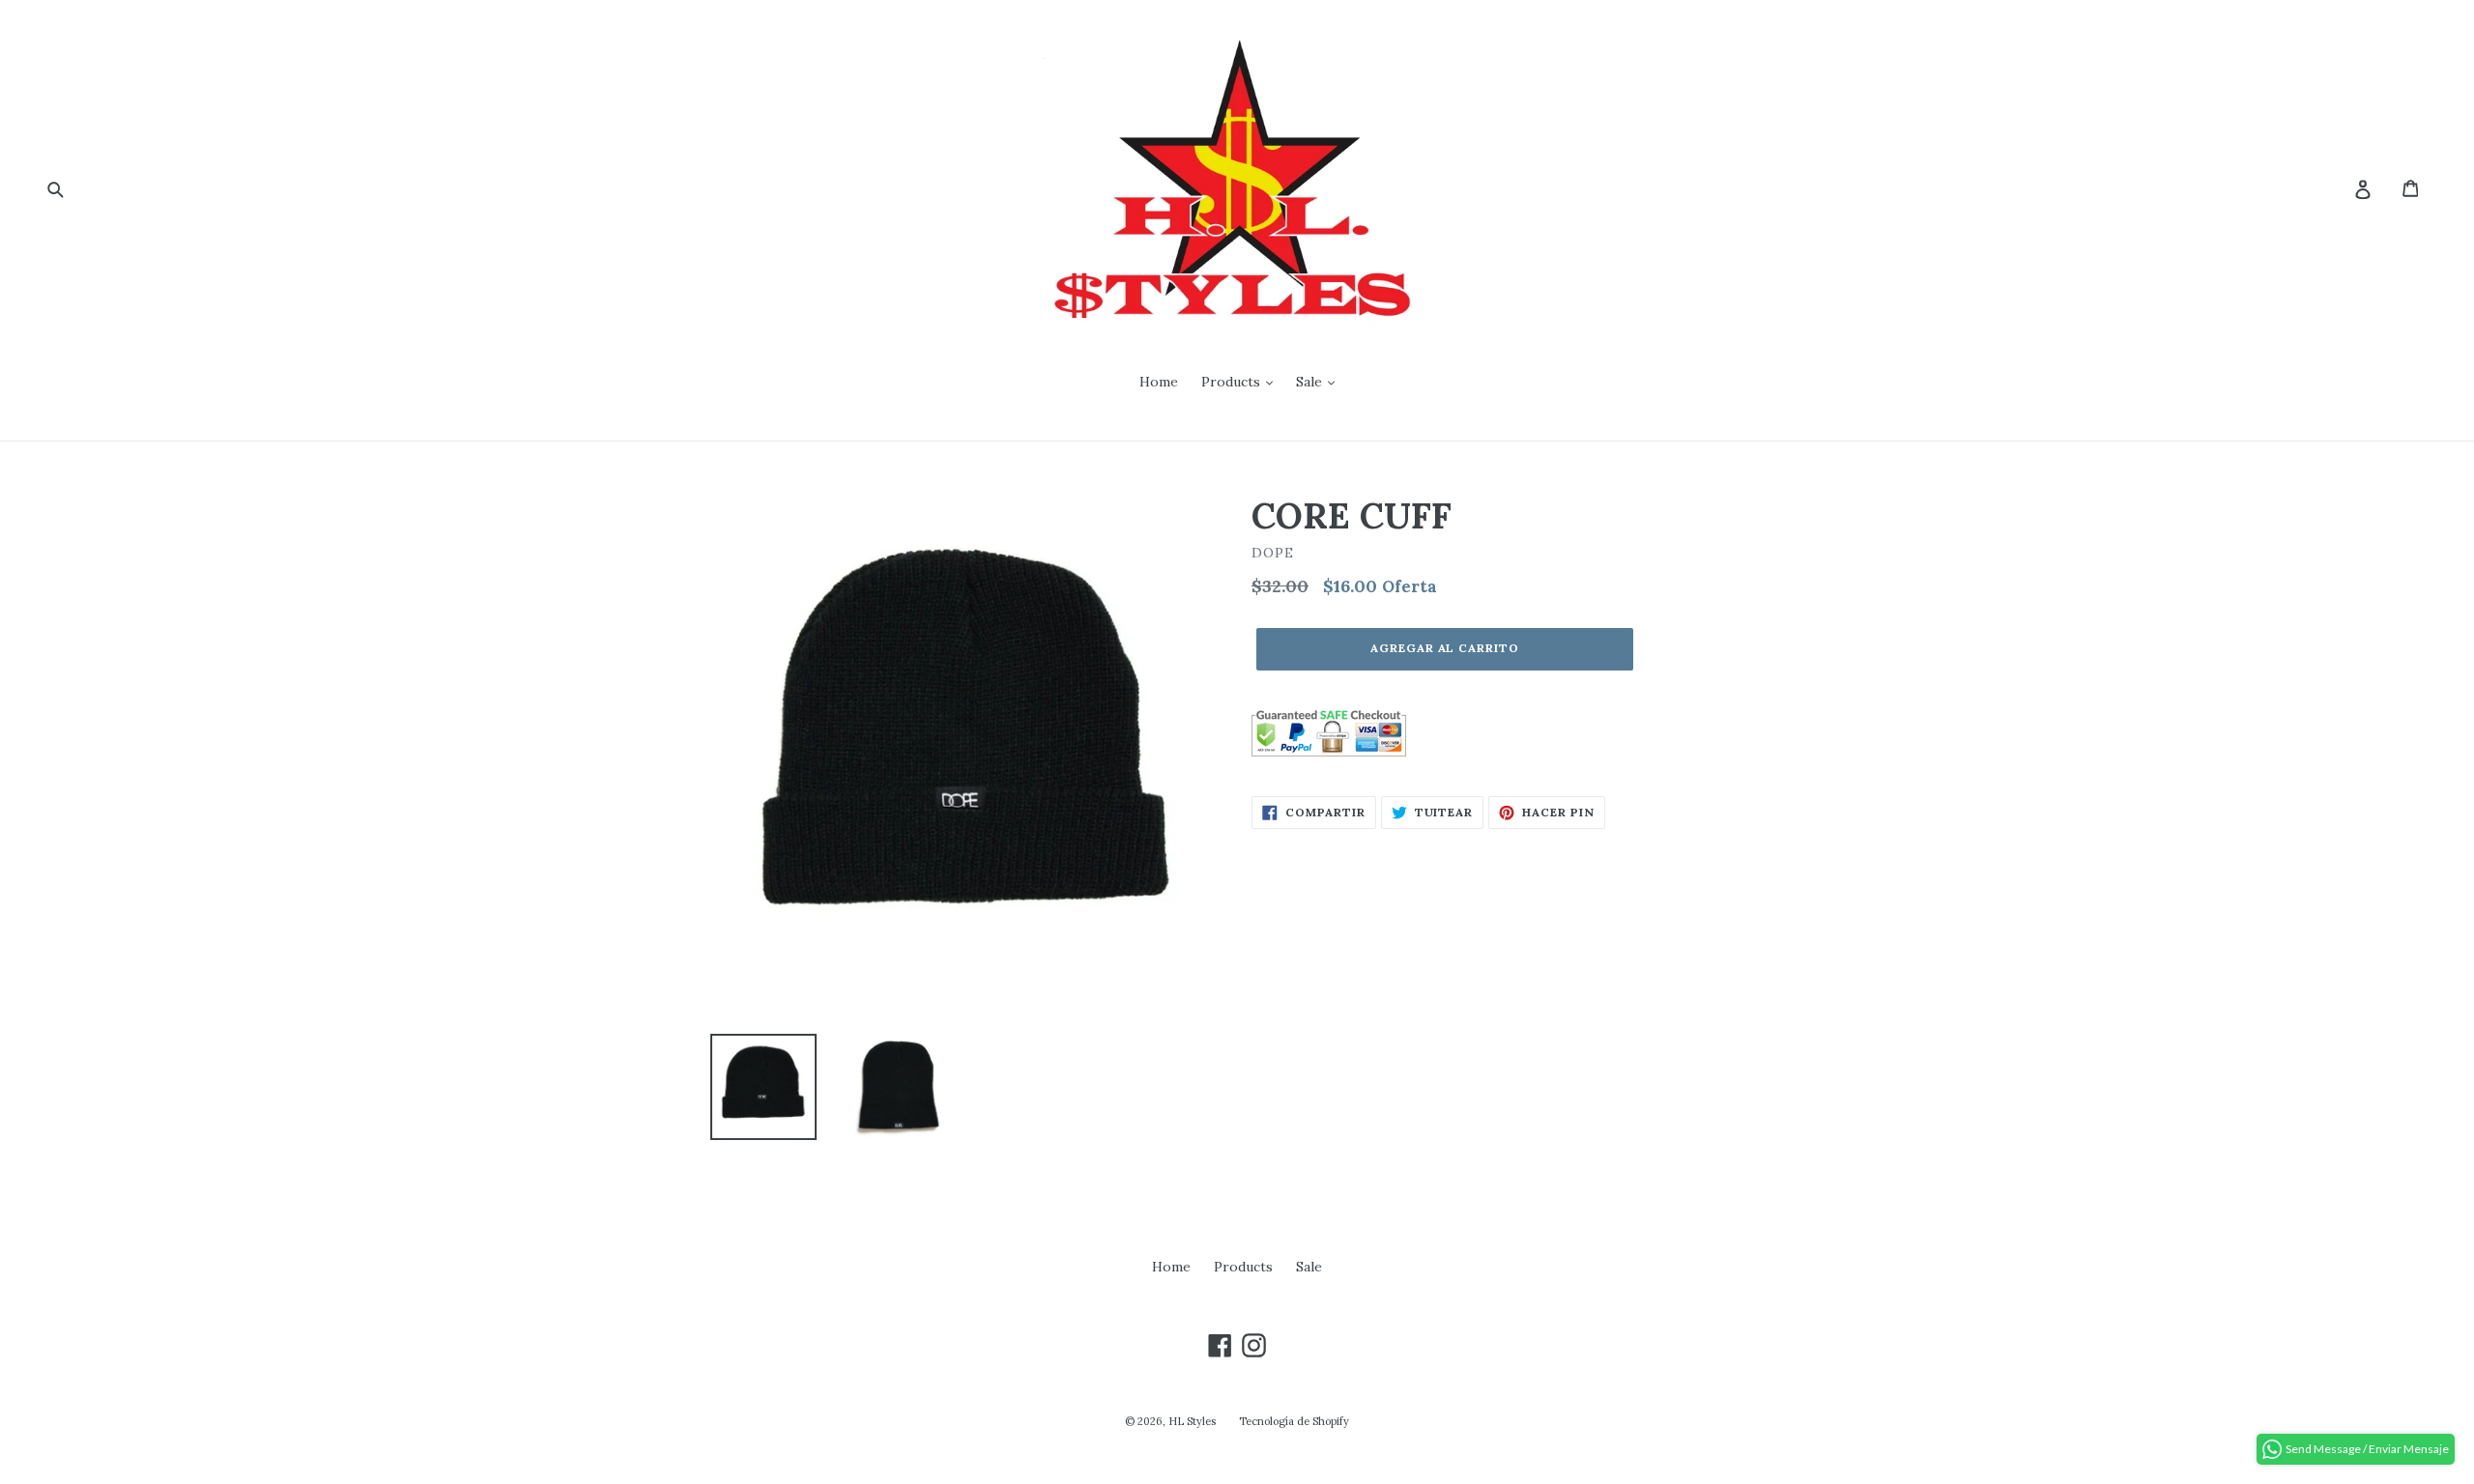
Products (1233, 382)
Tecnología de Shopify (1294, 1421)
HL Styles (1192, 1421)
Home (1159, 382)
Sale (1311, 382)
